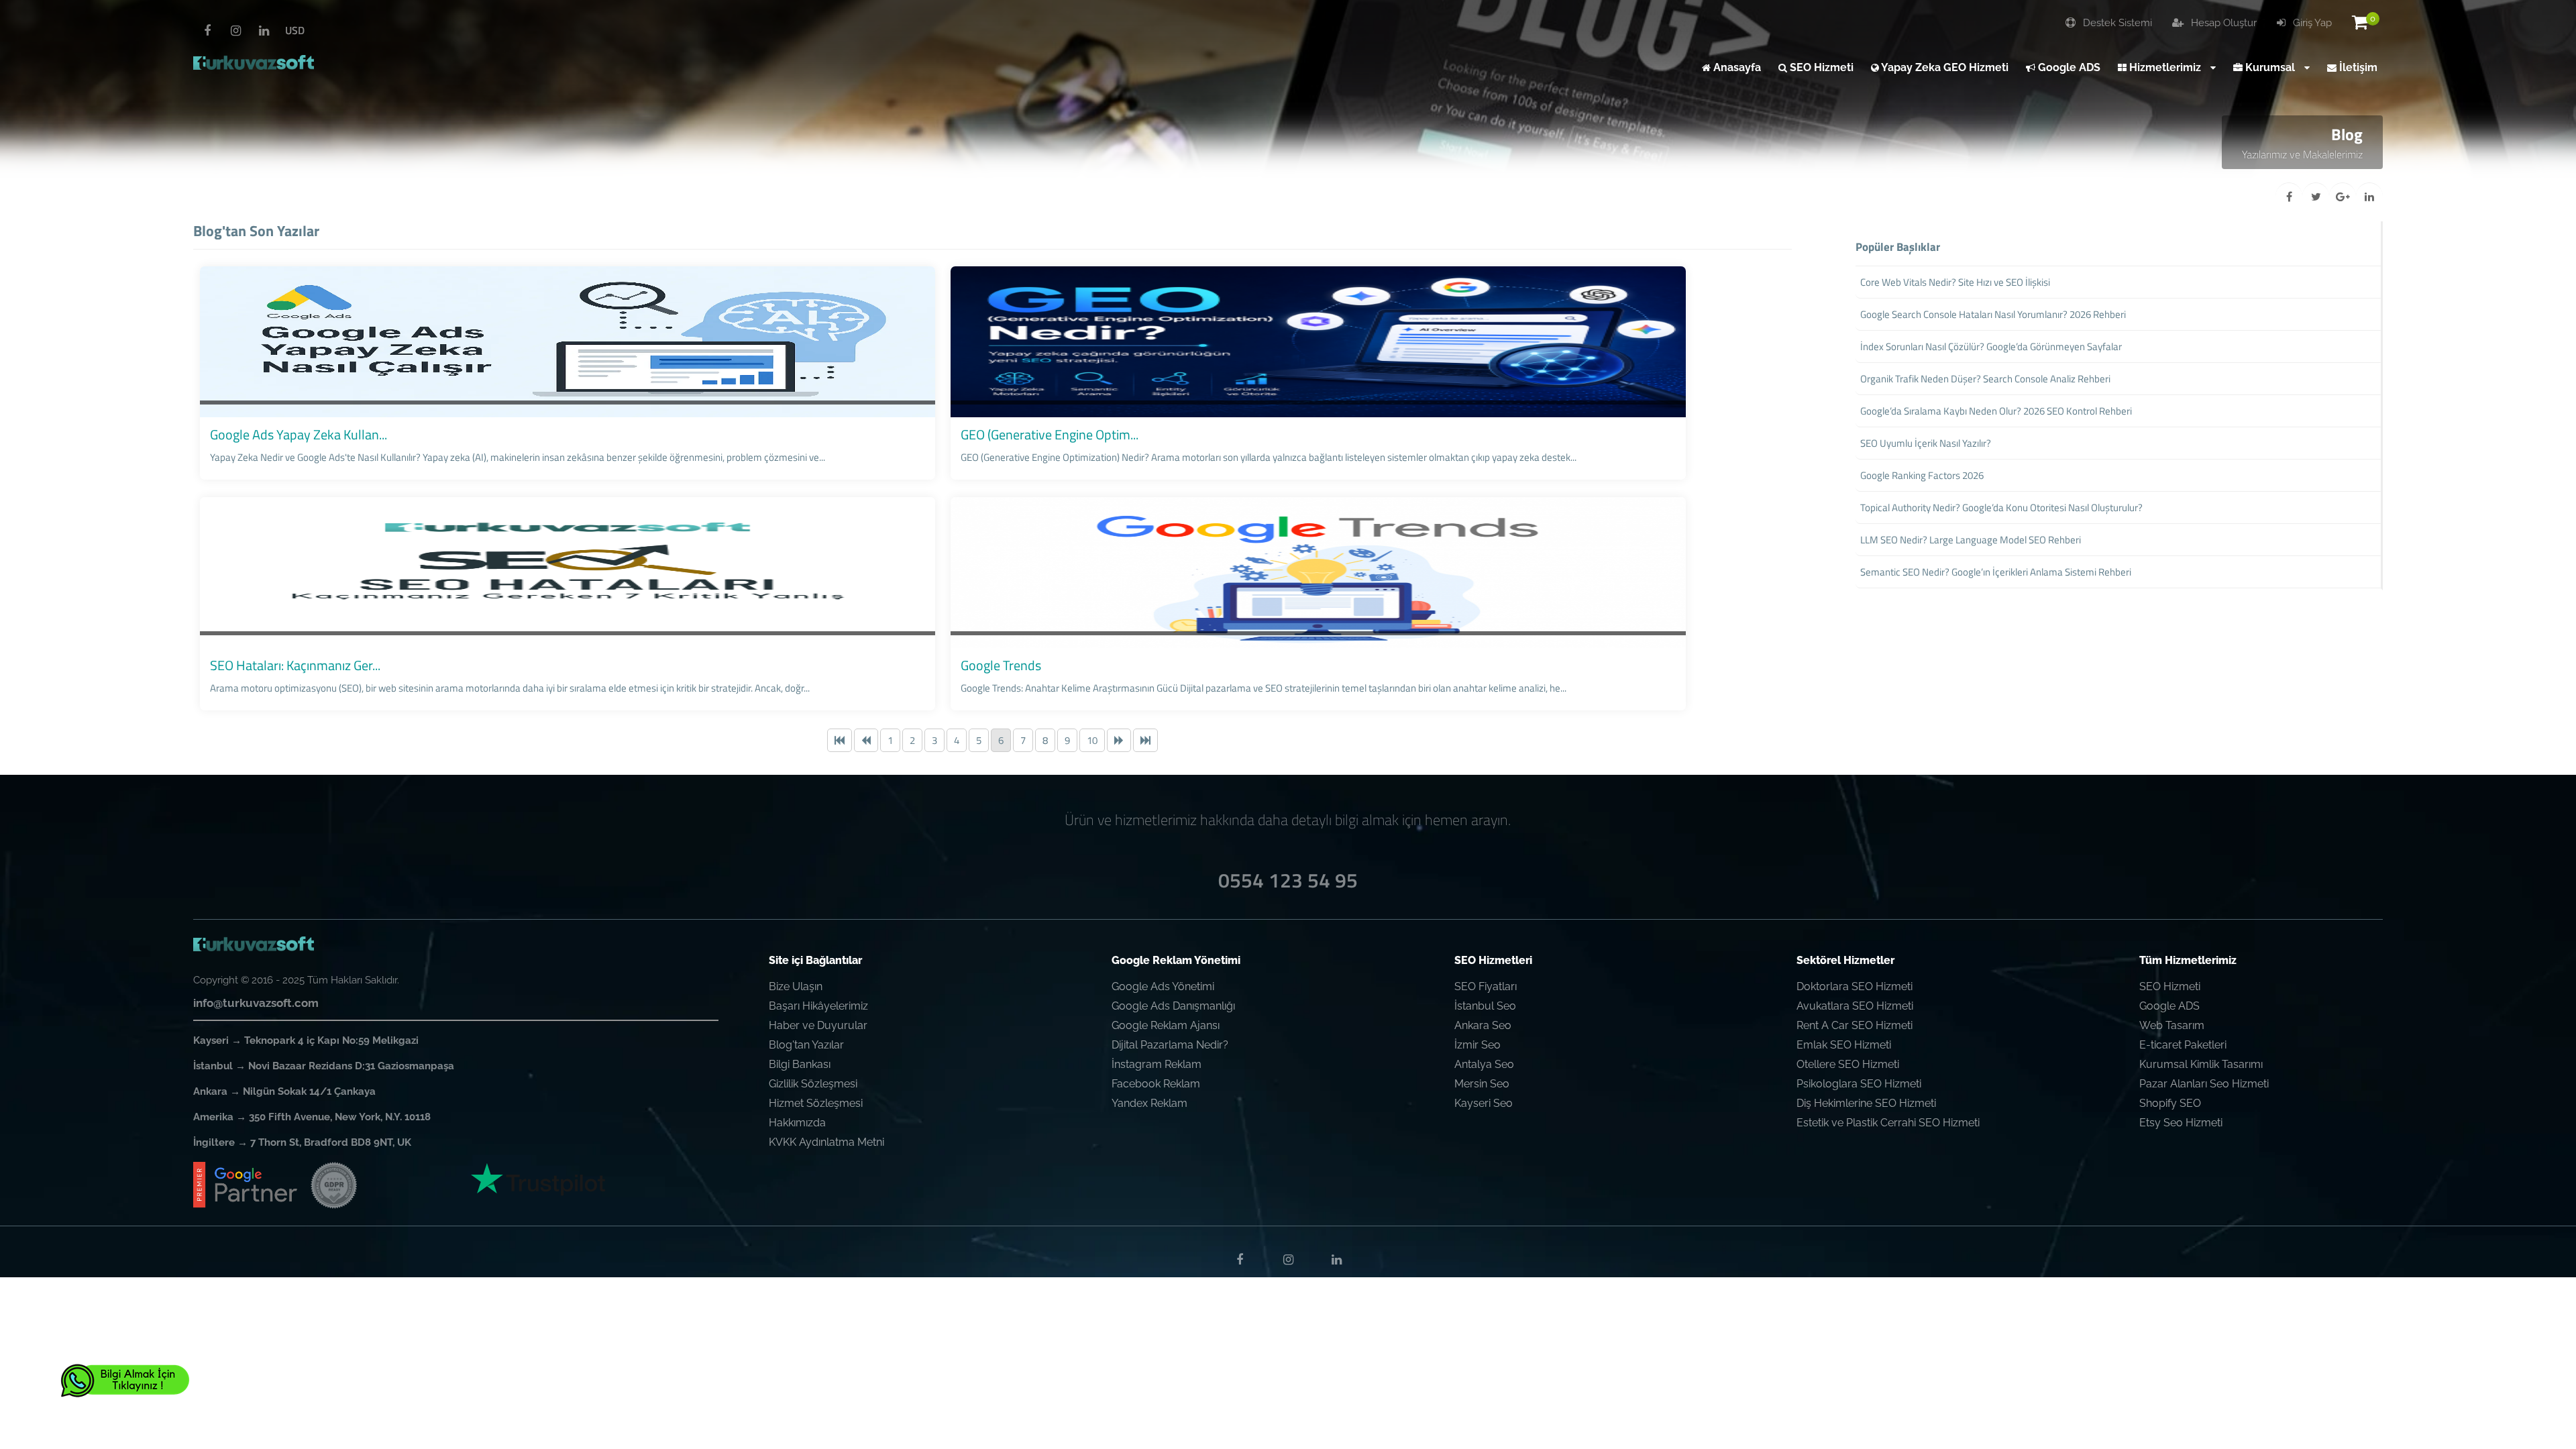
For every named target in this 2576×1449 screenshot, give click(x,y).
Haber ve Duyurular (818, 1025)
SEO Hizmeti (2170, 986)
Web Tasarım (2172, 1025)
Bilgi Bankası (800, 1064)
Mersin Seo (1482, 1084)
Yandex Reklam (1149, 1103)
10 (1092, 740)
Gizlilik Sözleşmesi (813, 1084)
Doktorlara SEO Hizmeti (1855, 986)
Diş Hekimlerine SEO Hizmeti (1866, 1103)
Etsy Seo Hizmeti (2181, 1123)
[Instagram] (235, 31)
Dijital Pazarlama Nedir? (1170, 1045)
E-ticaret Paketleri (2183, 1045)
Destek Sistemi (2116, 23)
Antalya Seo (1484, 1064)
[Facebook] (207, 31)
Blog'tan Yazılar (806, 1045)
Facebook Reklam (1156, 1084)
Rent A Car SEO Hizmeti (1855, 1025)
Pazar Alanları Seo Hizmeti (2204, 1084)
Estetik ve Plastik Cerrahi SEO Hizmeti (1888, 1123)
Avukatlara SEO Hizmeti (1855, 1006)
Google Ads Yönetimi (1163, 986)
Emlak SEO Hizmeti (1844, 1045)
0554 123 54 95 (1288, 880)
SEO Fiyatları (1486, 986)
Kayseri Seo (1484, 1103)
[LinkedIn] (264, 31)
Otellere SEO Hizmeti (1848, 1064)
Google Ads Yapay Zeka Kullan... (299, 434)
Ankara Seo (1483, 1025)
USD (295, 30)
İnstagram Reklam (1157, 1064)
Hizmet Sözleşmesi (816, 1103)
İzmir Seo (1478, 1045)
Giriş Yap (2311, 23)
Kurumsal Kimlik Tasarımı (2201, 1064)
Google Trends (1001, 665)
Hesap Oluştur (2222, 23)
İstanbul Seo (1485, 1006)
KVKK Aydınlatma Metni (826, 1142)
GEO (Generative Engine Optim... (1050, 434)
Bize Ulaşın (796, 986)
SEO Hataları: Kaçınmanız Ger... (295, 665)
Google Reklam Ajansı (1166, 1025)
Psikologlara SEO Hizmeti (1859, 1084)
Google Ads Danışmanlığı (1173, 1006)
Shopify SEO (2170, 1103)
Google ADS (2169, 1006)
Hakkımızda (797, 1123)
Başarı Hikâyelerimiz (818, 1006)
